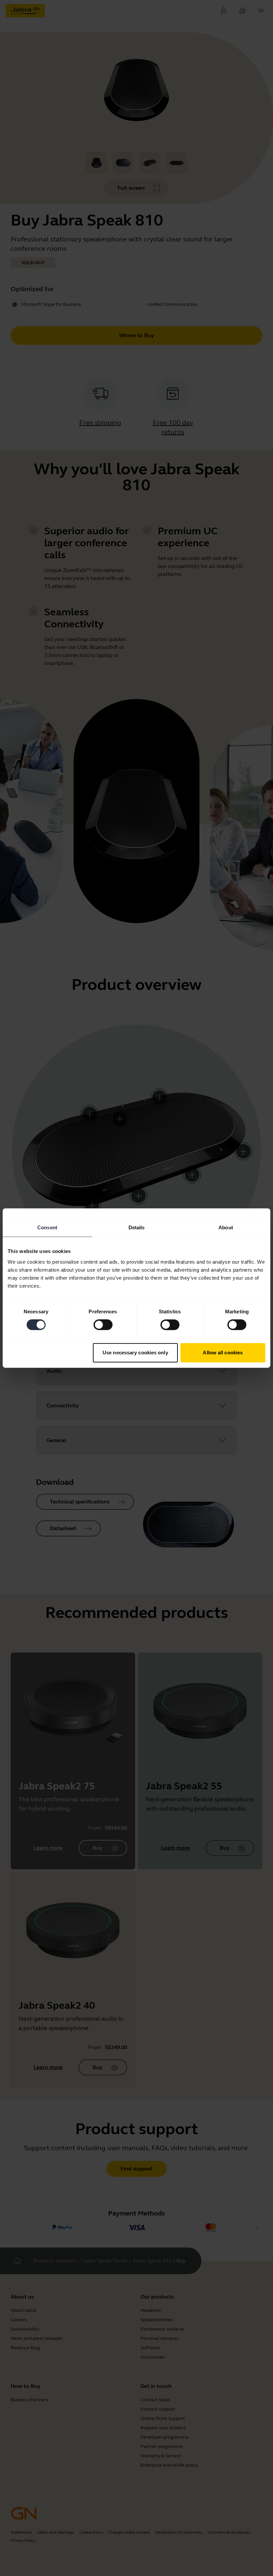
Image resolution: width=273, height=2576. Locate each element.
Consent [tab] (47, 1227)
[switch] (103, 1325)
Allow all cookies (223, 1353)
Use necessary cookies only (135, 1353)
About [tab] (226, 1227)
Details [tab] (137, 1227)
